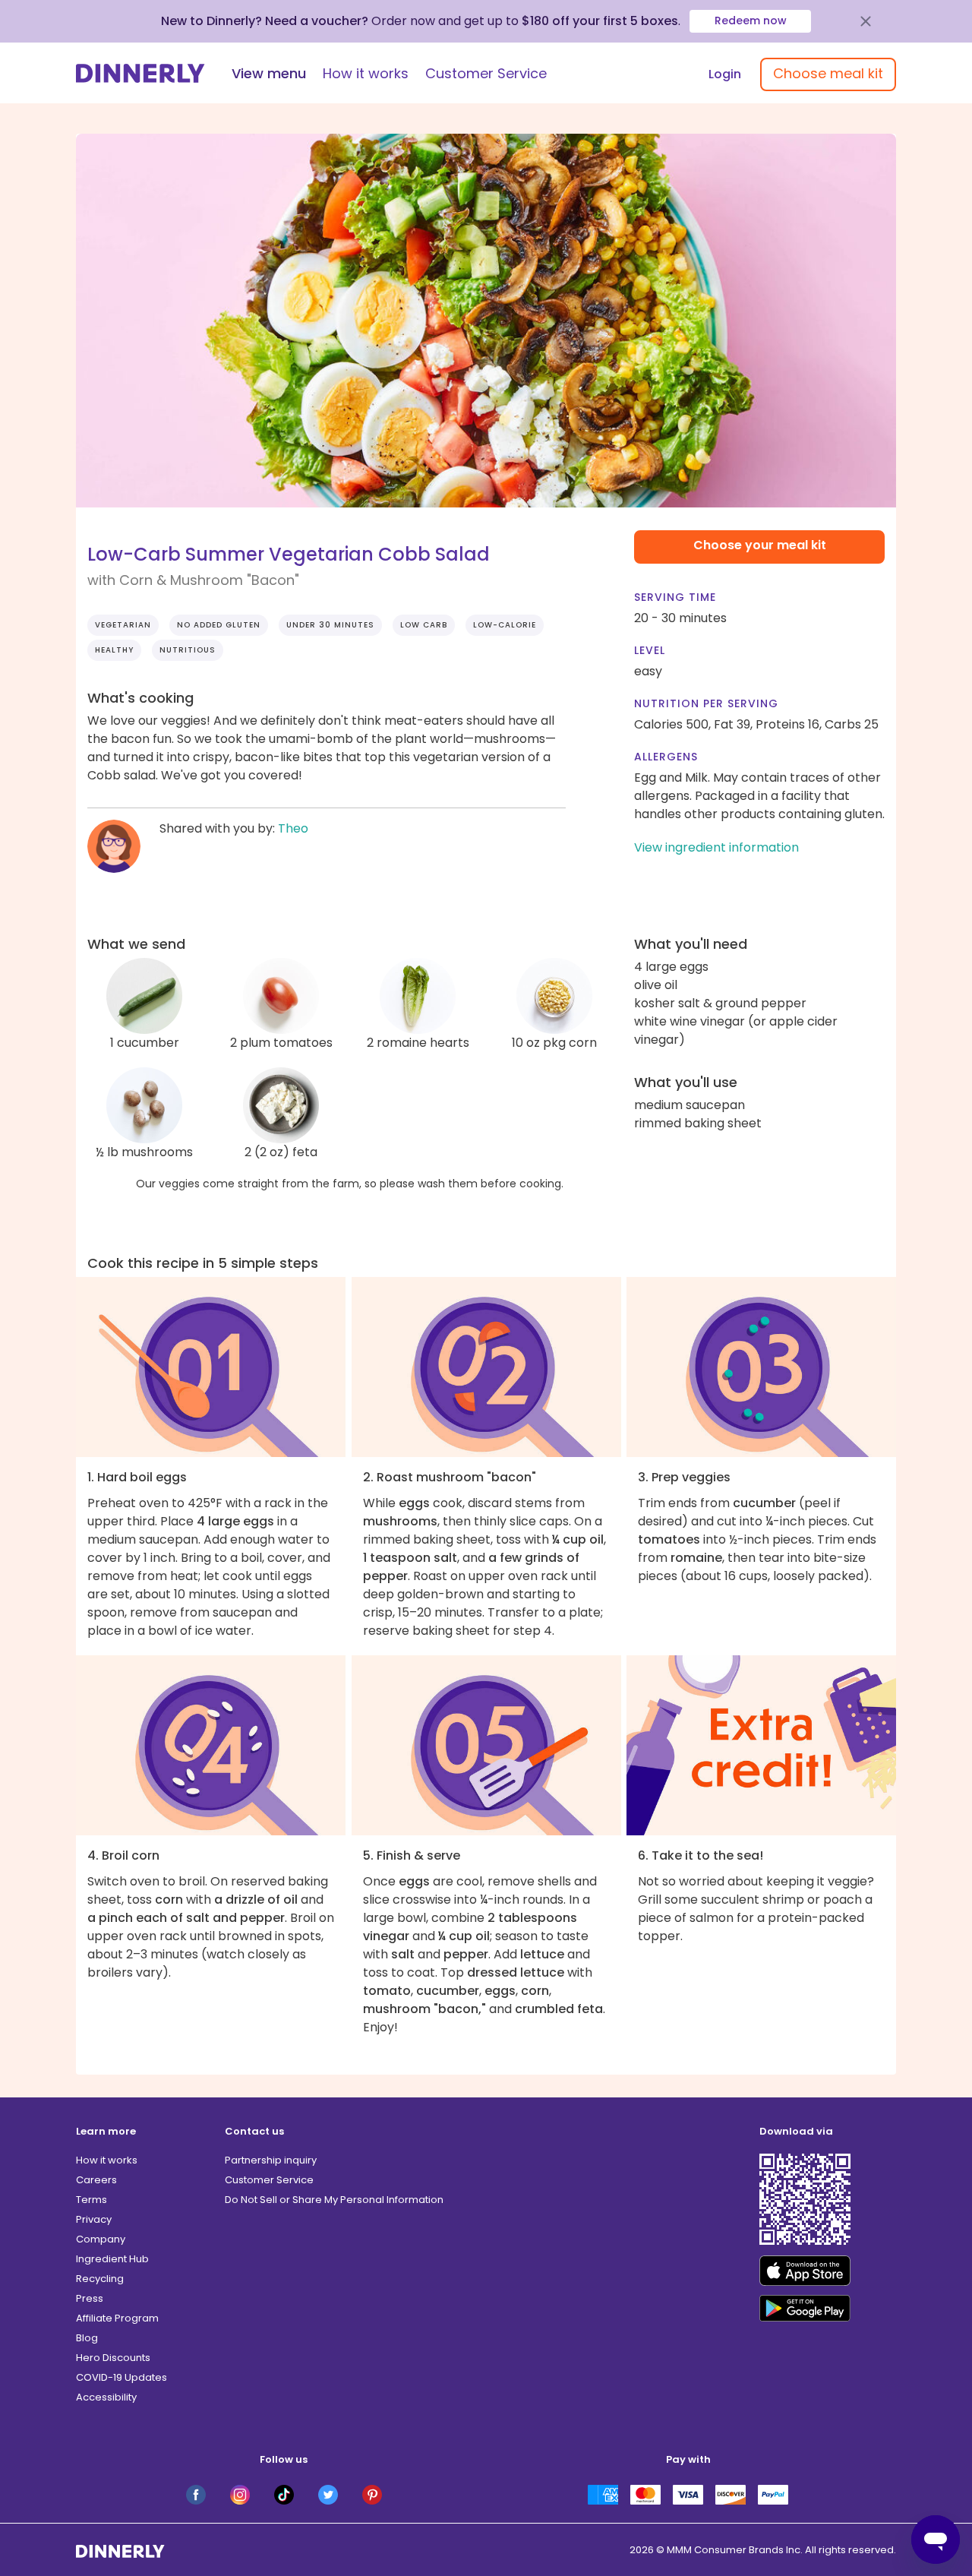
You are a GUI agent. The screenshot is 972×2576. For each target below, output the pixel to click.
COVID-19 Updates (121, 2377)
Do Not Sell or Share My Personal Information (334, 2200)
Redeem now (751, 21)
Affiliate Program (117, 2318)
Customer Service (486, 73)
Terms (92, 2200)
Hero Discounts (113, 2358)
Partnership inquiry (271, 2160)
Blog (87, 2338)
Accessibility (106, 2397)
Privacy (94, 2219)
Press (90, 2298)
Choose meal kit (828, 73)
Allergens (666, 757)
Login (725, 74)
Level (650, 650)
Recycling (100, 2279)
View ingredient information (716, 847)
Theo (293, 828)
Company (101, 2239)
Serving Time (675, 597)
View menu (269, 73)
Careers (96, 2180)
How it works (366, 73)
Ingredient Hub (112, 2259)
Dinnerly (140, 73)
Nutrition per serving (706, 703)
